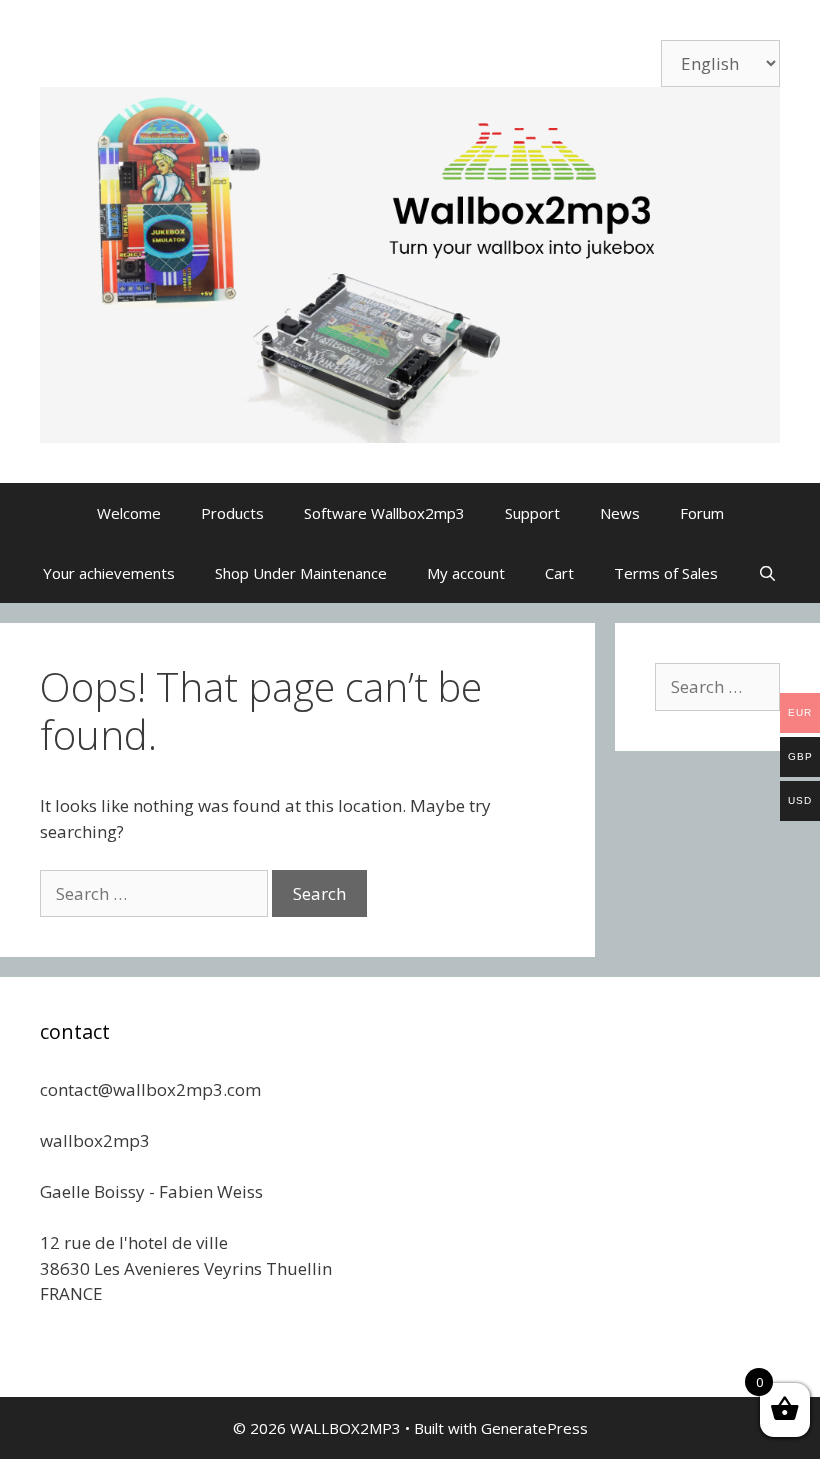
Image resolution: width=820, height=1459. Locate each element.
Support (532, 513)
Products (232, 513)
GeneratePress (534, 1428)
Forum (702, 513)
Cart (559, 573)
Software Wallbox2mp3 (384, 513)
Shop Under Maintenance (301, 573)
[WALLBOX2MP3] (410, 263)
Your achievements (109, 573)
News (620, 513)
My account (466, 573)
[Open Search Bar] (767, 573)
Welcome (129, 513)
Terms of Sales (666, 573)
